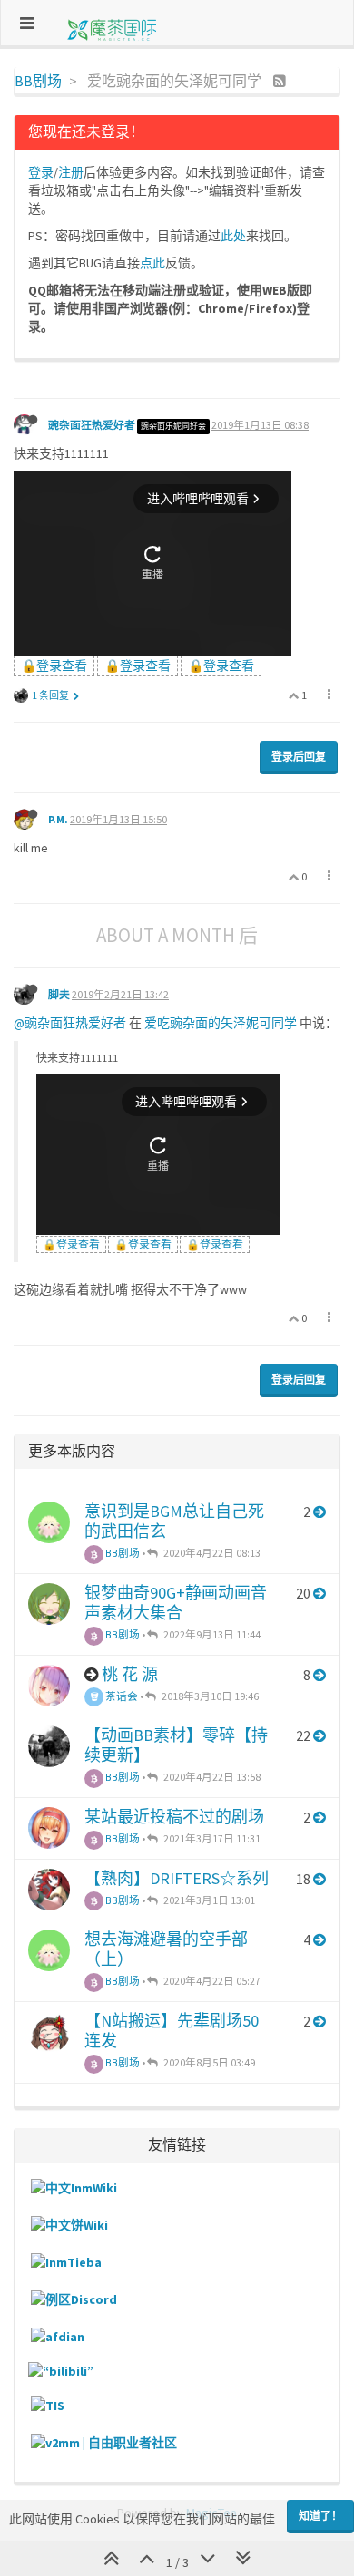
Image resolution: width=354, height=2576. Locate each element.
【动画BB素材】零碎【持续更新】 (176, 1745)
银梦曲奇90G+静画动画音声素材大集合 (176, 1603)
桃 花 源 (130, 1674)
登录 (41, 172)
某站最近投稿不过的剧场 (174, 1817)
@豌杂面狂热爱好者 (70, 1023)
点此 (152, 263)
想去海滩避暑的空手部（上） (166, 1949)
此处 (233, 236)
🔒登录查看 (54, 666)
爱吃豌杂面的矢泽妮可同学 (221, 1023)
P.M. (58, 819)
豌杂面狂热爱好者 (92, 425)
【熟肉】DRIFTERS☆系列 (177, 1878)
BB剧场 (122, 1553)
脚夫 (59, 994)
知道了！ (320, 2516)
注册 (71, 172)
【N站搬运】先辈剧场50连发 (172, 2031)
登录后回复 (299, 757)
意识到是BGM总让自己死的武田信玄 (174, 1521)
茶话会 (121, 1696)
